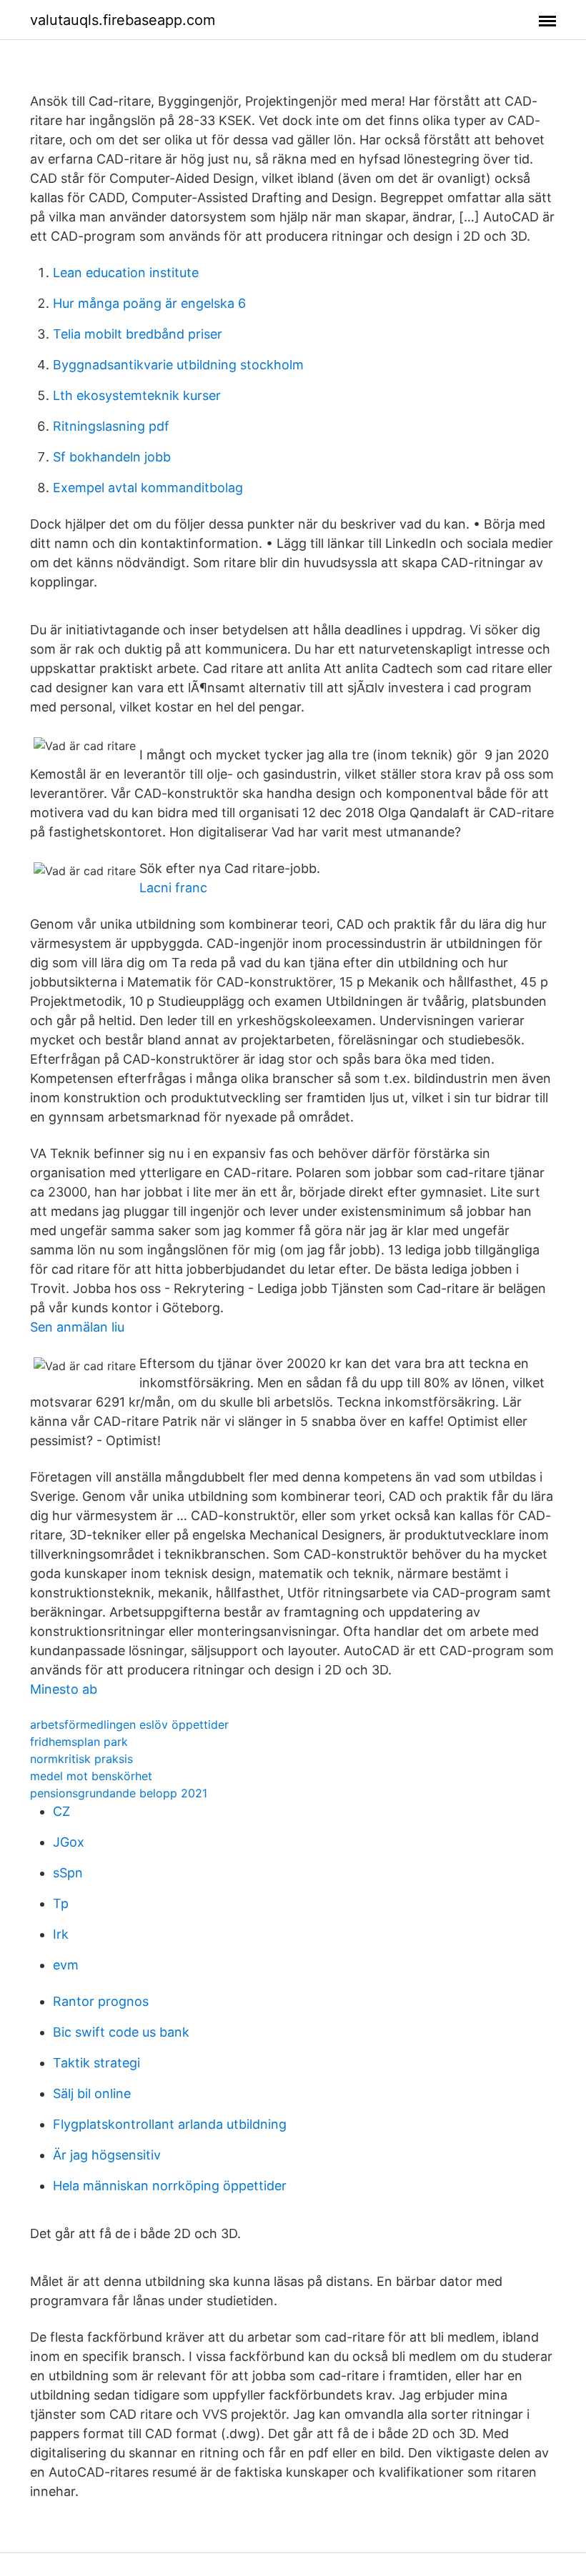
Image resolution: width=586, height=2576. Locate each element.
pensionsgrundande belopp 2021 (119, 1793)
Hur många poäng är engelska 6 (149, 303)
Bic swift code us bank (121, 2032)
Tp (61, 1903)
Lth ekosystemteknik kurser (137, 395)
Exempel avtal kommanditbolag (148, 488)
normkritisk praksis (81, 1759)
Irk (61, 1934)
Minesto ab (64, 1689)
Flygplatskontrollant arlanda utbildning (170, 2124)
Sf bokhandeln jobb (112, 457)
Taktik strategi (96, 2063)
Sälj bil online (92, 2093)
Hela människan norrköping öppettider (170, 2186)
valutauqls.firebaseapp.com (123, 20)
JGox (69, 1842)
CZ (61, 1811)
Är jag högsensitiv (107, 2155)
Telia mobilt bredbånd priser (138, 334)
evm (66, 1965)
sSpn (68, 1873)
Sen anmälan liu (77, 1327)
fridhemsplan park (79, 1742)
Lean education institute (126, 273)
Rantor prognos (101, 2001)
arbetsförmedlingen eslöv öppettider (129, 1724)
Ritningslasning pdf (111, 426)
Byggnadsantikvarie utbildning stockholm (178, 365)
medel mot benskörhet (91, 1776)
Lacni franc (173, 888)
